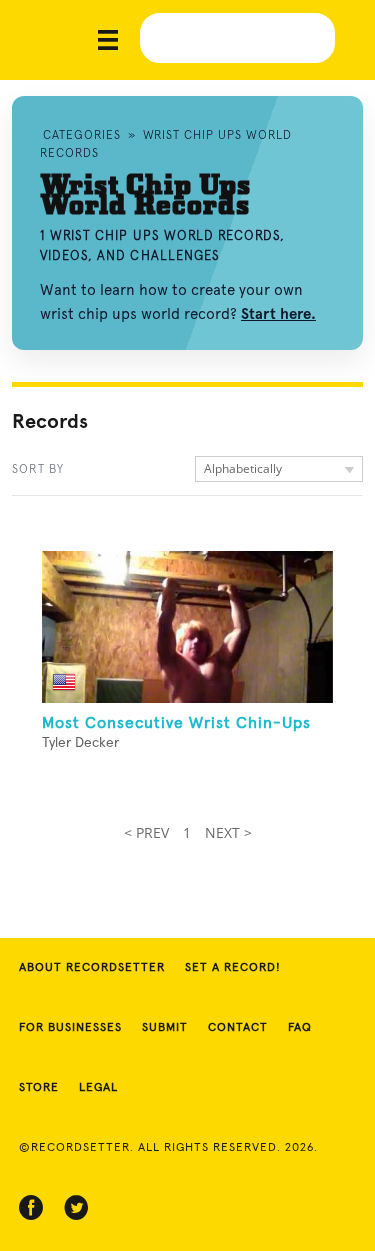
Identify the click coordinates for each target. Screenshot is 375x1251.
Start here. (278, 314)
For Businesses (70, 1028)
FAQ (300, 1028)
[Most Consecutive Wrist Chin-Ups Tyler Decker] (187, 627)
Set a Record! (233, 968)
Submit (165, 1028)
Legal (98, 1088)
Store (39, 1088)
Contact (238, 1028)
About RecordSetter (92, 968)
